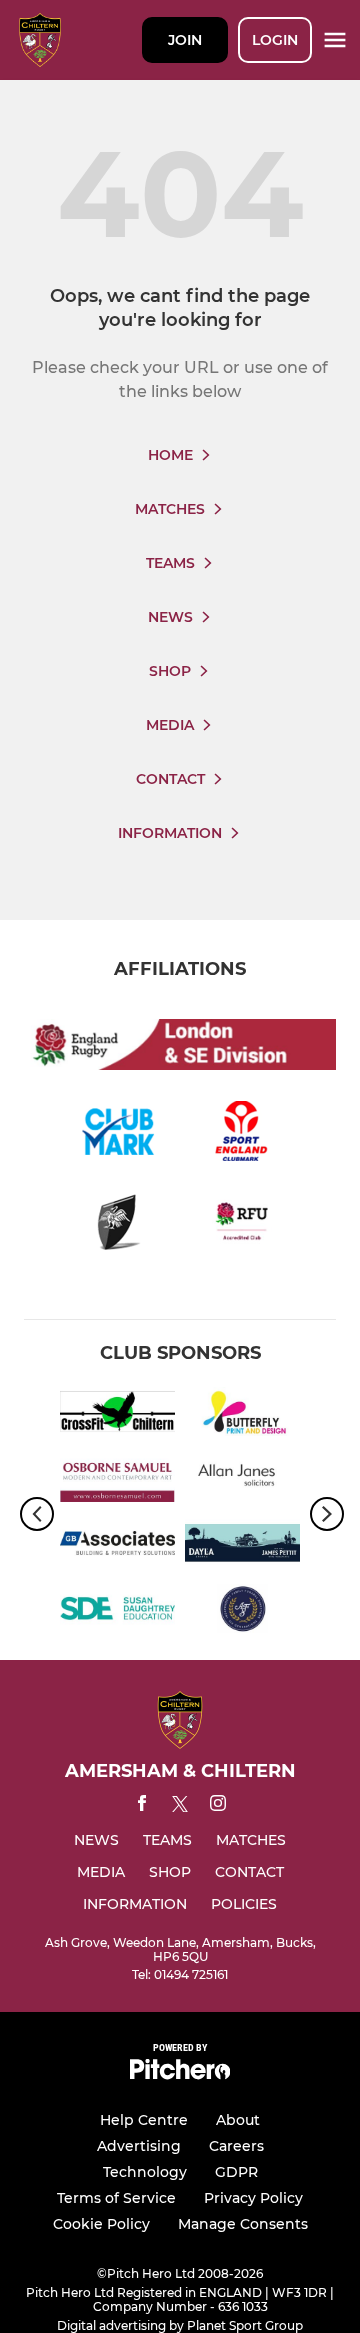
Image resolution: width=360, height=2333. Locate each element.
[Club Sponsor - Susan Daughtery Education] (117, 1612)
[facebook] (142, 1806)
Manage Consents (243, 2224)
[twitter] (180, 1807)
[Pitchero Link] (180, 2074)
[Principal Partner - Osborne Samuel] (117, 1481)
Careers (236, 2146)
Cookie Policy (101, 2224)
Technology (145, 2172)
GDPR (236, 2172)
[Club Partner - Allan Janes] (242, 1481)
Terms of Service (116, 2198)
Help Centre (144, 2120)
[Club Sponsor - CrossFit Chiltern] (117, 1415)
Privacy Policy (253, 2198)
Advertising (139, 2146)
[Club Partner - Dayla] (242, 1547)
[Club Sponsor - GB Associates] (117, 1547)
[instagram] (218, 1806)
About (238, 2120)
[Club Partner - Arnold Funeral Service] (242, 1612)
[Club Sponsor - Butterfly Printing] (242, 1415)
